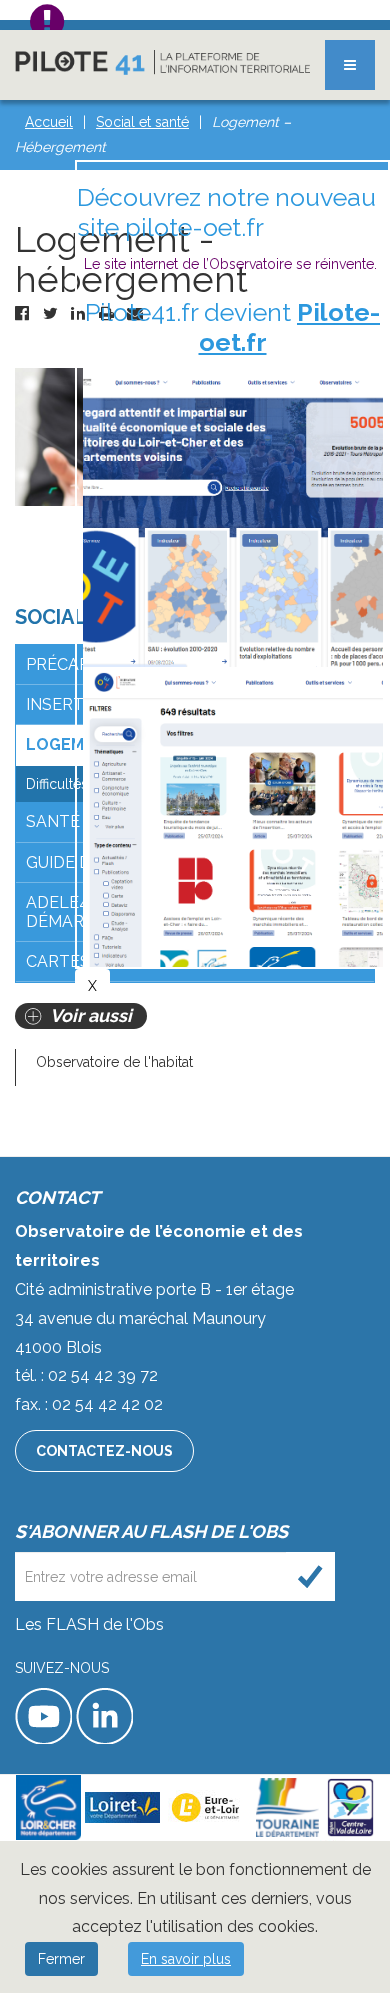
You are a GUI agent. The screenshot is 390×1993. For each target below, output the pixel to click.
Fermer (61, 1959)
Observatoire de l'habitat (114, 1062)
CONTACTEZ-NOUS (104, 1451)
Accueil (49, 122)
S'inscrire (310, 1576)
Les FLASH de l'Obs (89, 1624)
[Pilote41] (162, 62)
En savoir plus (186, 1959)
